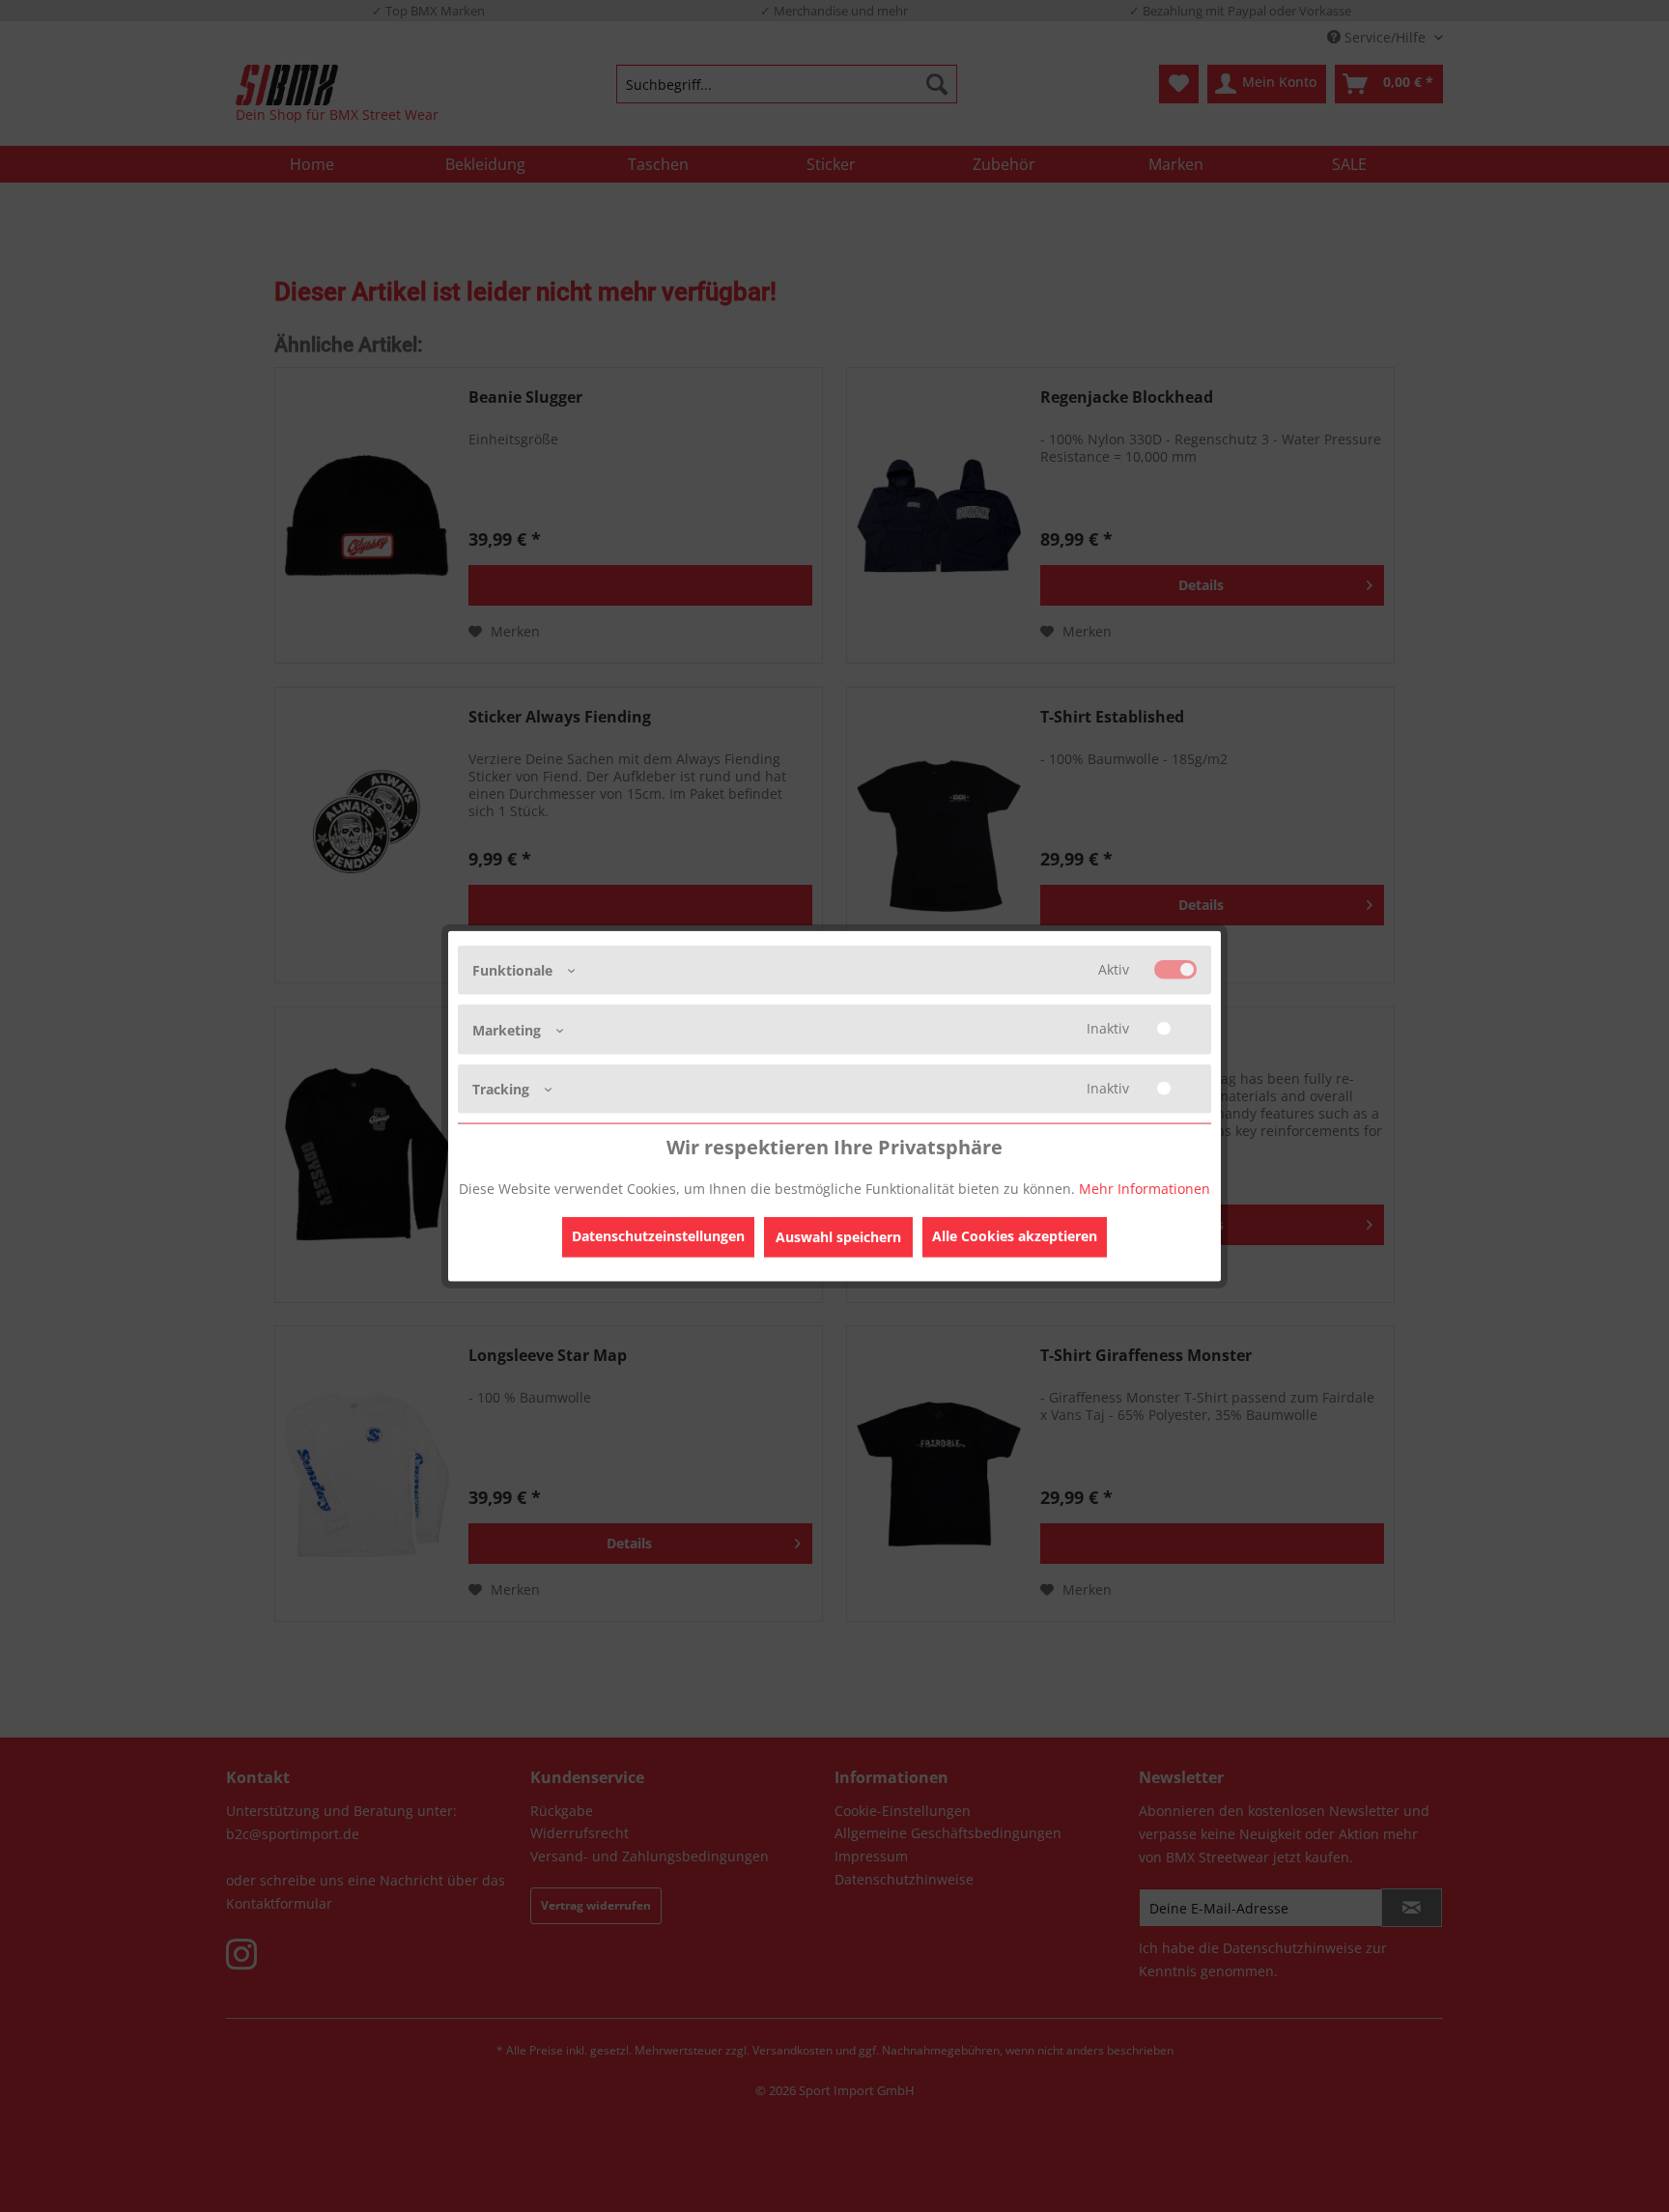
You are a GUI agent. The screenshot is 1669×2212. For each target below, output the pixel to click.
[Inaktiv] (1175, 1029)
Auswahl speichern (838, 1236)
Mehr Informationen (1145, 1188)
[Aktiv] (1175, 970)
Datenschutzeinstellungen (658, 1235)
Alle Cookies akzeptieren (1015, 1235)
